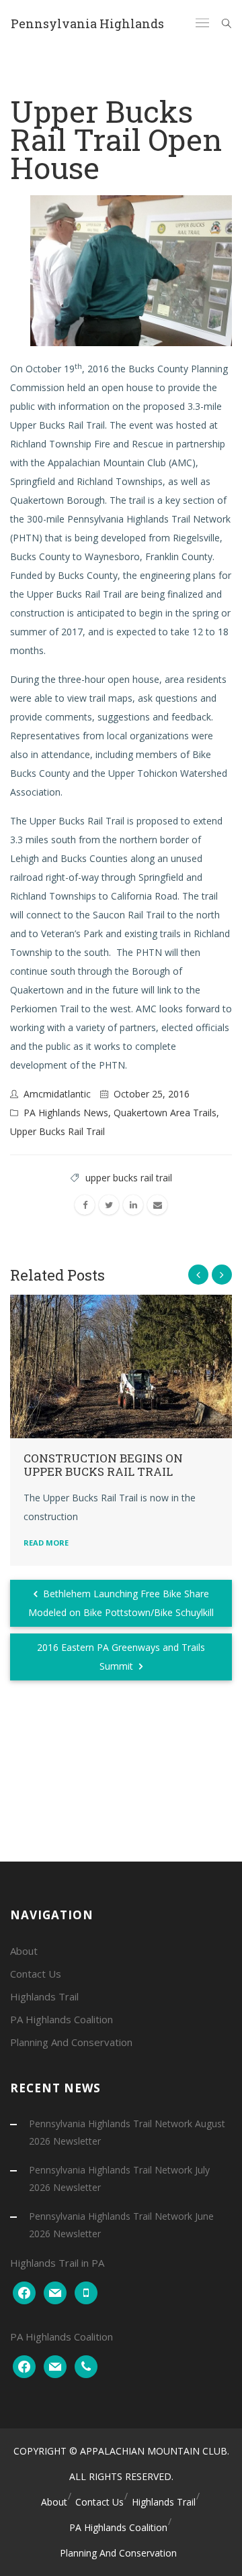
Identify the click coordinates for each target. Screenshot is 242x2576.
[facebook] (85, 1205)
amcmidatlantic (57, 1094)
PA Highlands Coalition (62, 2019)
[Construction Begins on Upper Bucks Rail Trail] (121, 1366)
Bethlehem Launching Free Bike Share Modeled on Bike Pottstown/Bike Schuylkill (121, 1603)
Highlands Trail (44, 1996)
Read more (46, 1543)
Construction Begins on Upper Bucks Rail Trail (103, 1465)
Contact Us (36, 1974)
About (24, 1951)
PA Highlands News (66, 1113)
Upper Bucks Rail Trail (57, 1131)
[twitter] (109, 1205)
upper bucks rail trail (129, 1178)
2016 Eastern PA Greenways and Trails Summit (121, 1657)
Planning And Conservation (71, 2042)
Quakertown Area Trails (165, 1113)
